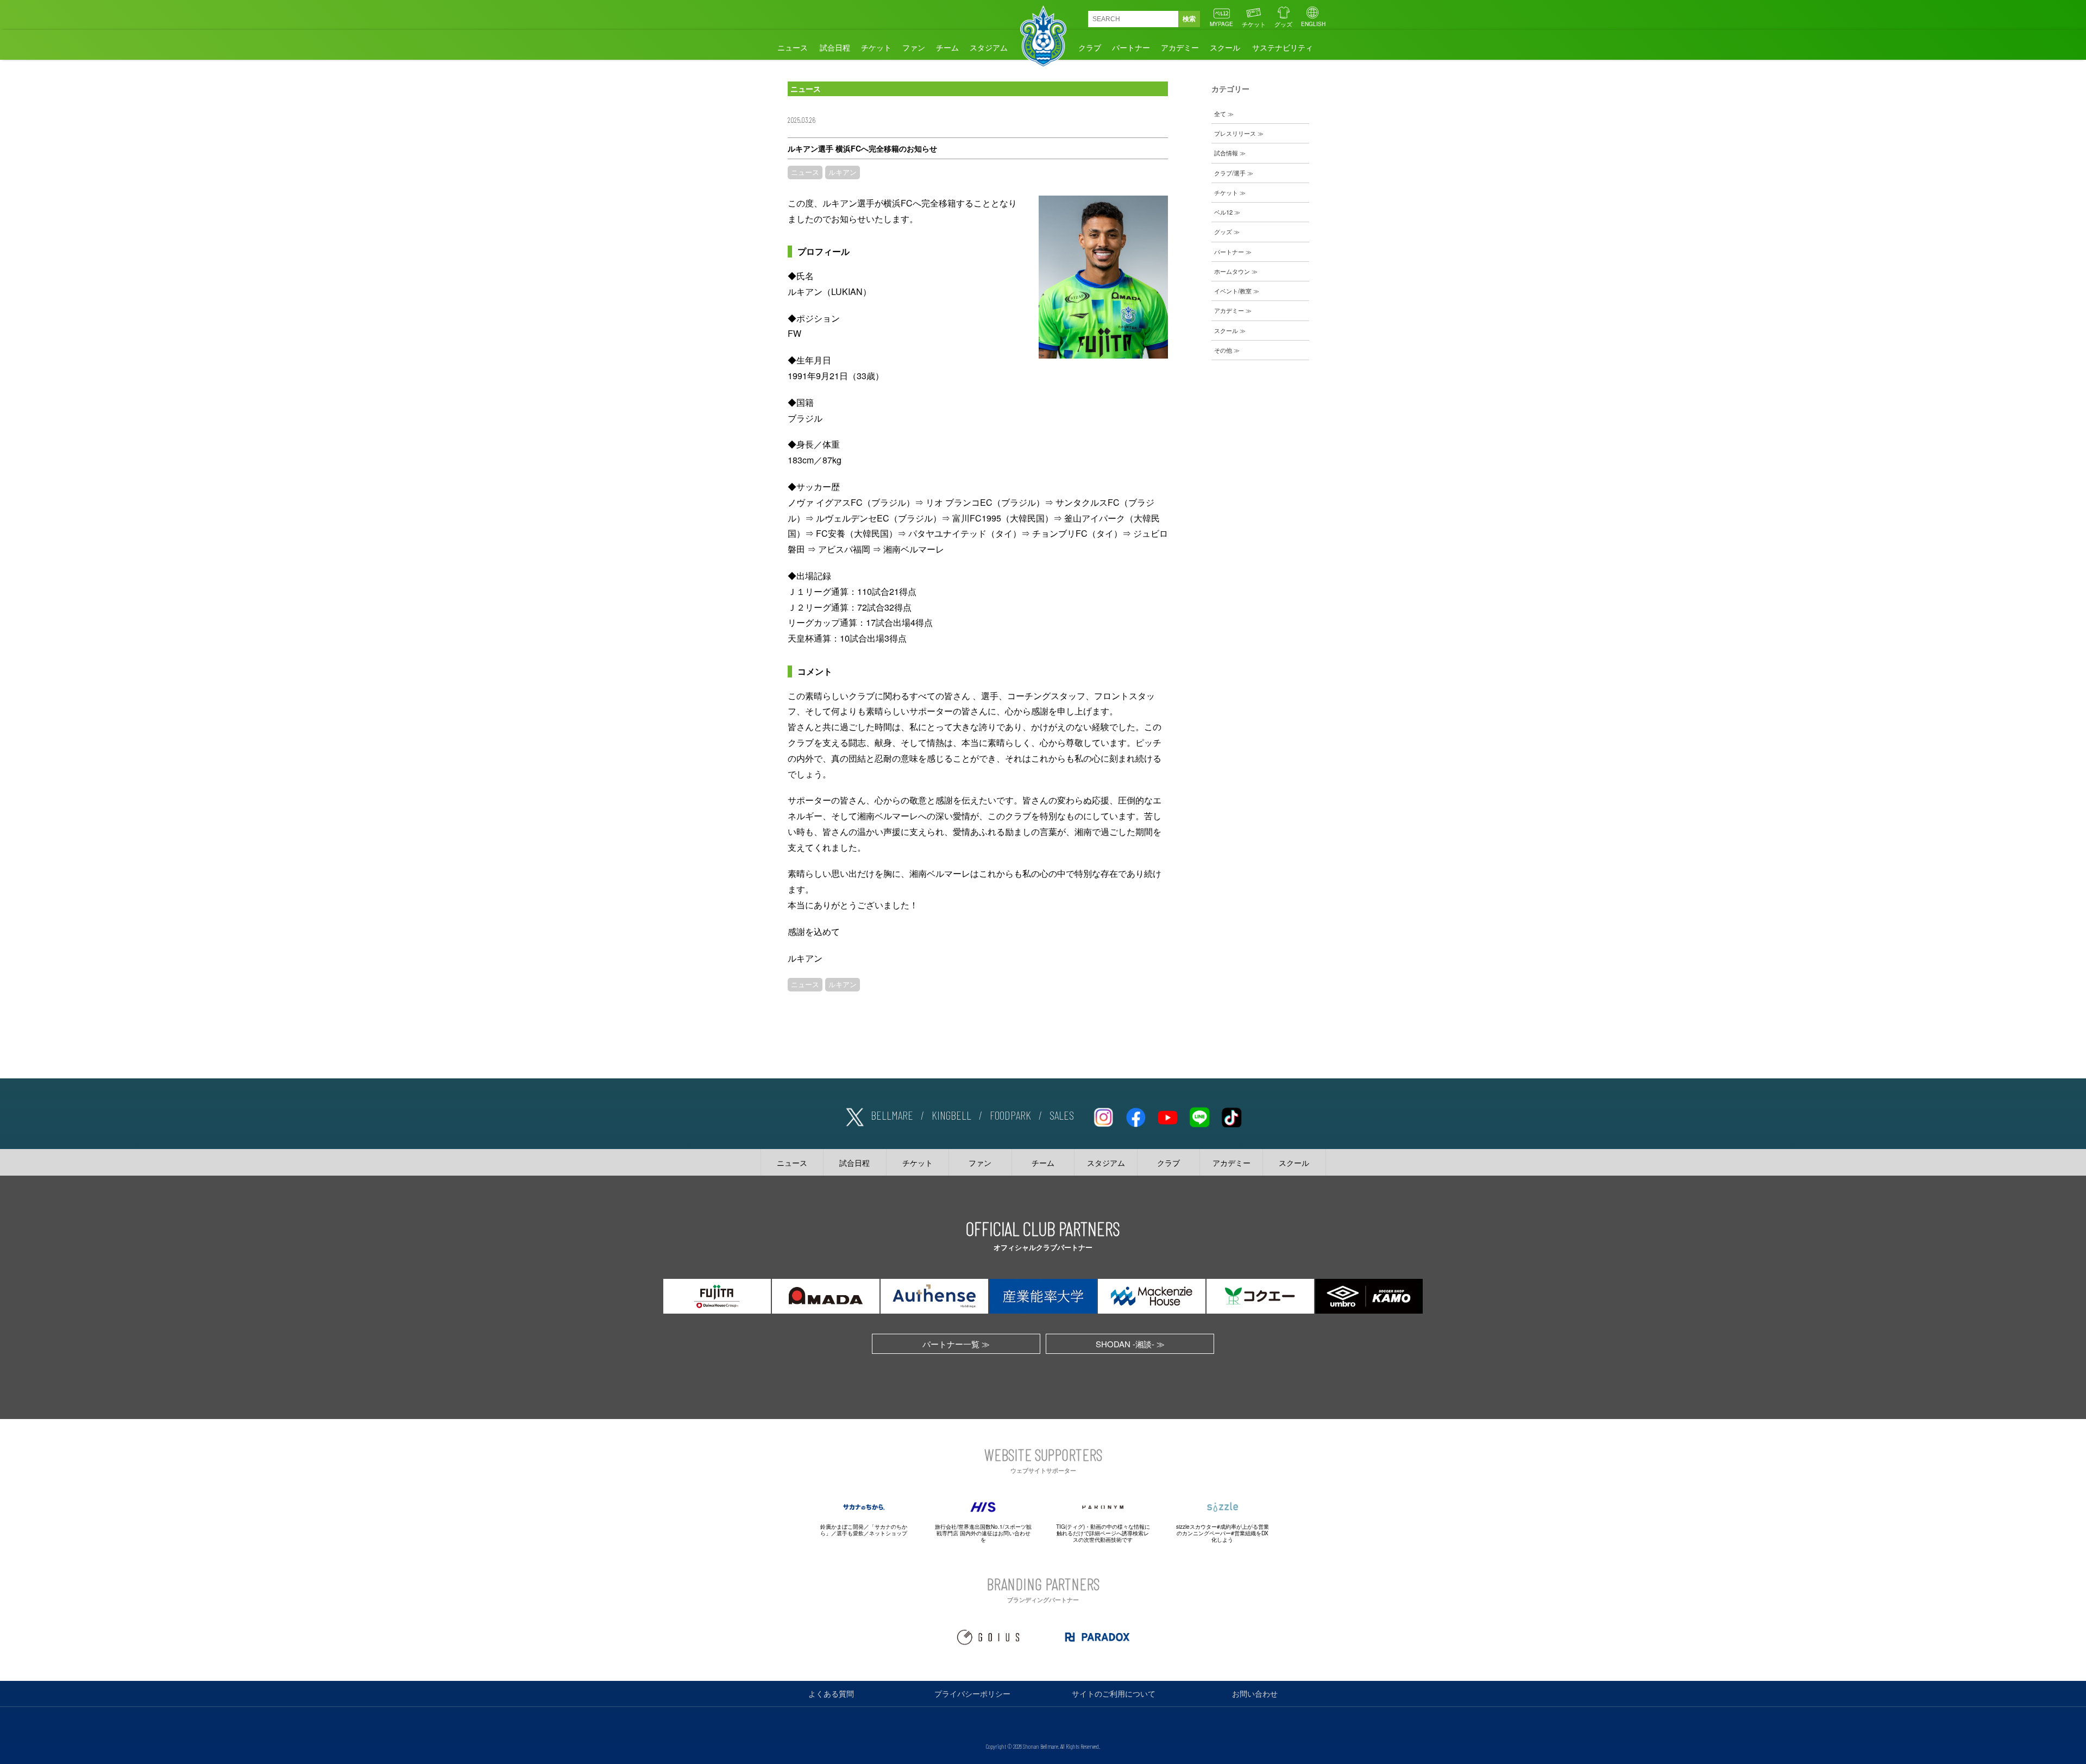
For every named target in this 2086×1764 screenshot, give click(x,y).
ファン (914, 47)
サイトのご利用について (1114, 1693)
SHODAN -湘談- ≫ (1130, 1344)
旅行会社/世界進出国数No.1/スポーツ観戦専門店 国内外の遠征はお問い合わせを (983, 1533)
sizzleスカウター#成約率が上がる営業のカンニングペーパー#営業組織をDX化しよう (1223, 1533)
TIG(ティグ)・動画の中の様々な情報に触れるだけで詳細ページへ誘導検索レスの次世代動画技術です (1103, 1533)
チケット (1254, 24)
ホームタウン (1232, 271)
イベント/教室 (1233, 291)
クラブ (1090, 47)
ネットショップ (888, 1533)
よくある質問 (831, 1693)
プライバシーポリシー (972, 1693)
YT (1167, 1115)
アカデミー (1180, 47)
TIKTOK (1232, 1115)
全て (1220, 114)
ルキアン (843, 172)
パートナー (1131, 47)
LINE (1199, 1115)
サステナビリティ (1283, 47)
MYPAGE (1221, 24)
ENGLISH (1313, 24)
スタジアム (989, 47)
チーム (947, 47)
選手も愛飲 (850, 1533)
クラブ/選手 (1230, 173)
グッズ (1283, 24)
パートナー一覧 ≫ (956, 1344)
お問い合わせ (1255, 1693)
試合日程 (835, 47)
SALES (1062, 1115)
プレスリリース (1235, 133)
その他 (1223, 350)
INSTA (1103, 1115)
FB (1135, 1115)
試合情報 (1226, 153)
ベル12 (1223, 212)
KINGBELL (951, 1115)
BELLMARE (892, 1115)
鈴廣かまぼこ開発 (842, 1527)
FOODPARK (1010, 1115)
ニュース (793, 47)
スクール (1225, 47)
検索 (1189, 19)
